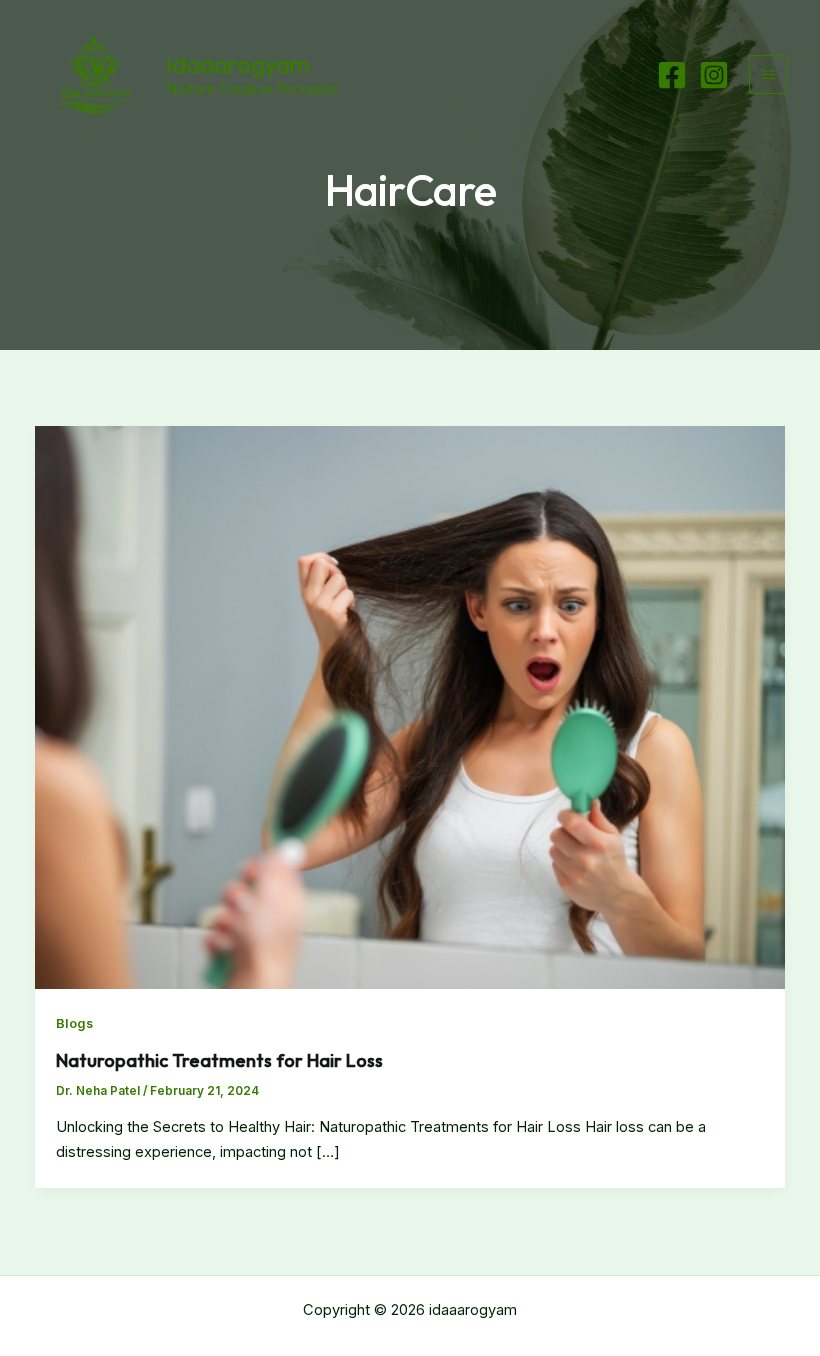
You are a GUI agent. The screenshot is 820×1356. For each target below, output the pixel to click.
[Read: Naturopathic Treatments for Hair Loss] (410, 707)
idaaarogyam (238, 64)
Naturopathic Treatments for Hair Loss (219, 1060)
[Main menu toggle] (768, 74)
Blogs (74, 1023)
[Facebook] (672, 75)
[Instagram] (714, 75)
